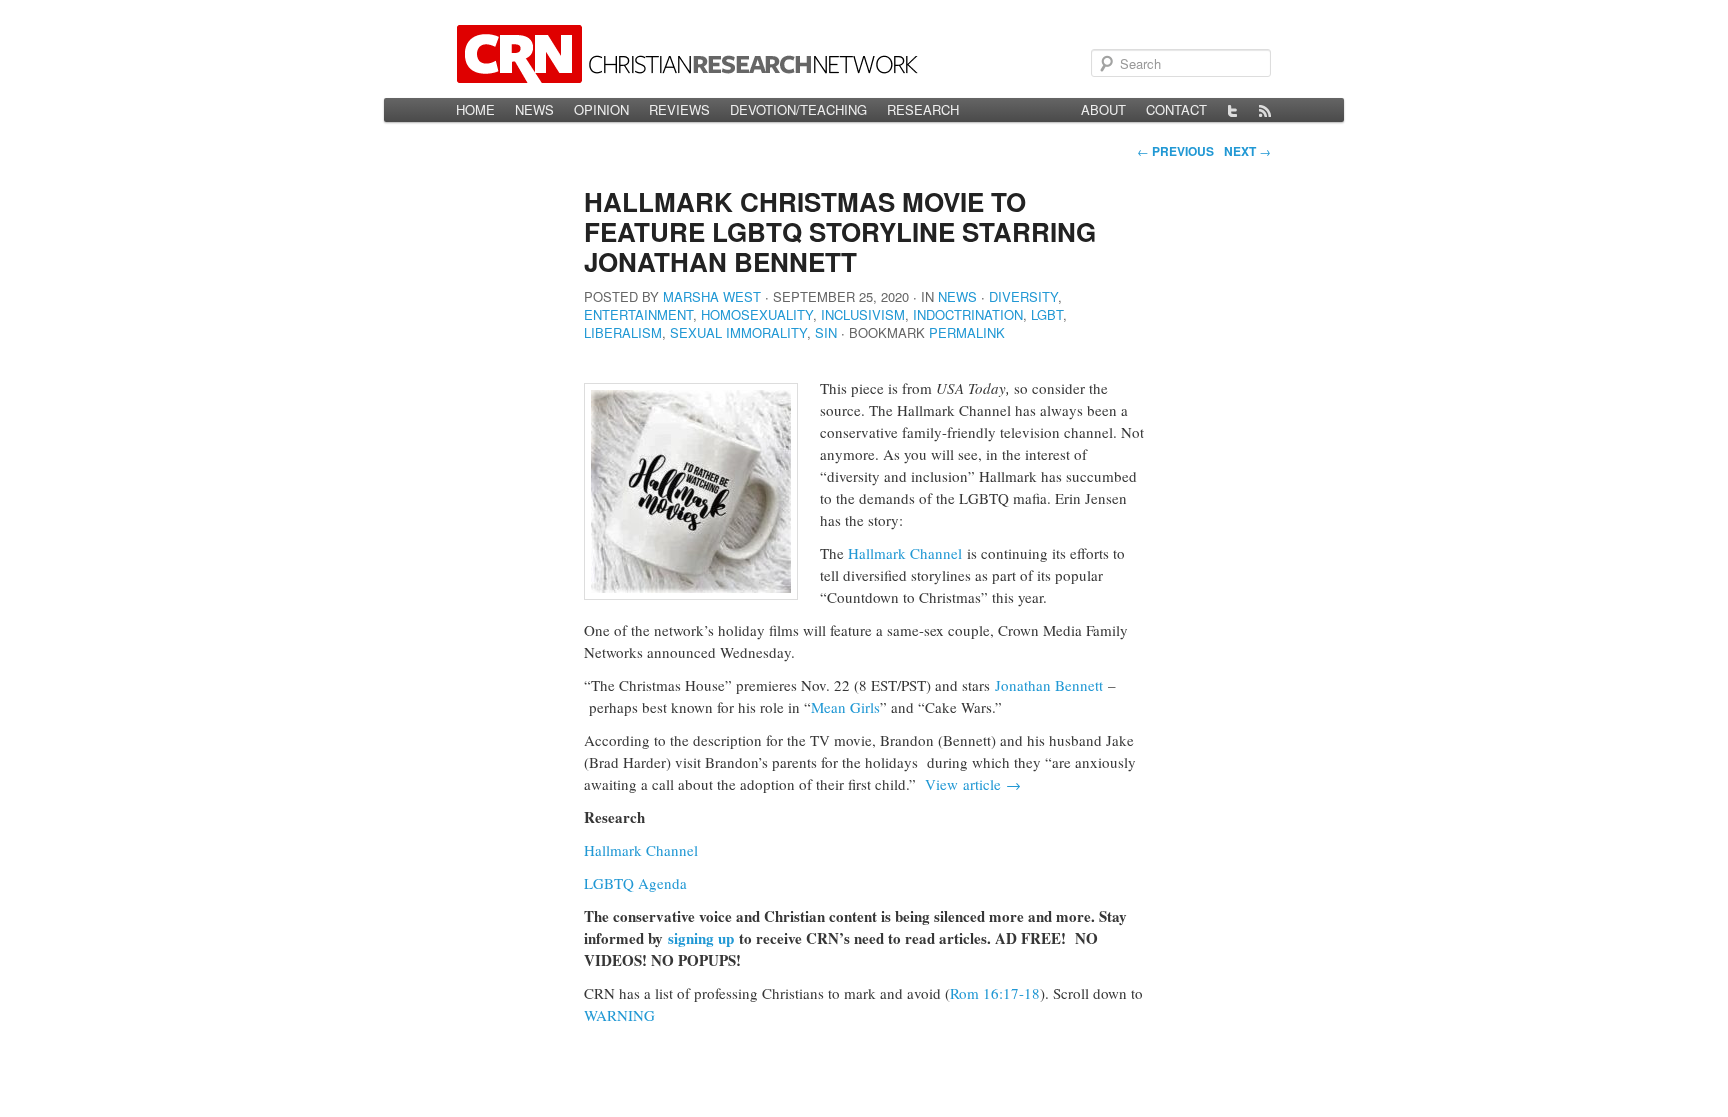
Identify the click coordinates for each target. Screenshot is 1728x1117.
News (534, 109)
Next (1247, 151)
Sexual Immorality (738, 332)
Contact (1176, 109)
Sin (826, 332)
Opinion (601, 109)
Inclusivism (863, 314)
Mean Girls (845, 707)
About (1103, 109)
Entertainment (638, 314)
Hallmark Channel (905, 553)
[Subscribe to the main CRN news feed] (1265, 110)
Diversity (1023, 296)
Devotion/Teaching (798, 109)
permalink (967, 332)
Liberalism (623, 332)
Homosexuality (757, 314)
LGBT (1047, 314)
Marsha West (712, 296)
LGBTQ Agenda (638, 883)
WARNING (619, 1015)
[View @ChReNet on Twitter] (1233, 110)
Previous (1175, 151)
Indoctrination (968, 314)
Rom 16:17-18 (995, 993)
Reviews (679, 109)
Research (923, 109)
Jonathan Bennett (1049, 685)
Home (475, 109)
